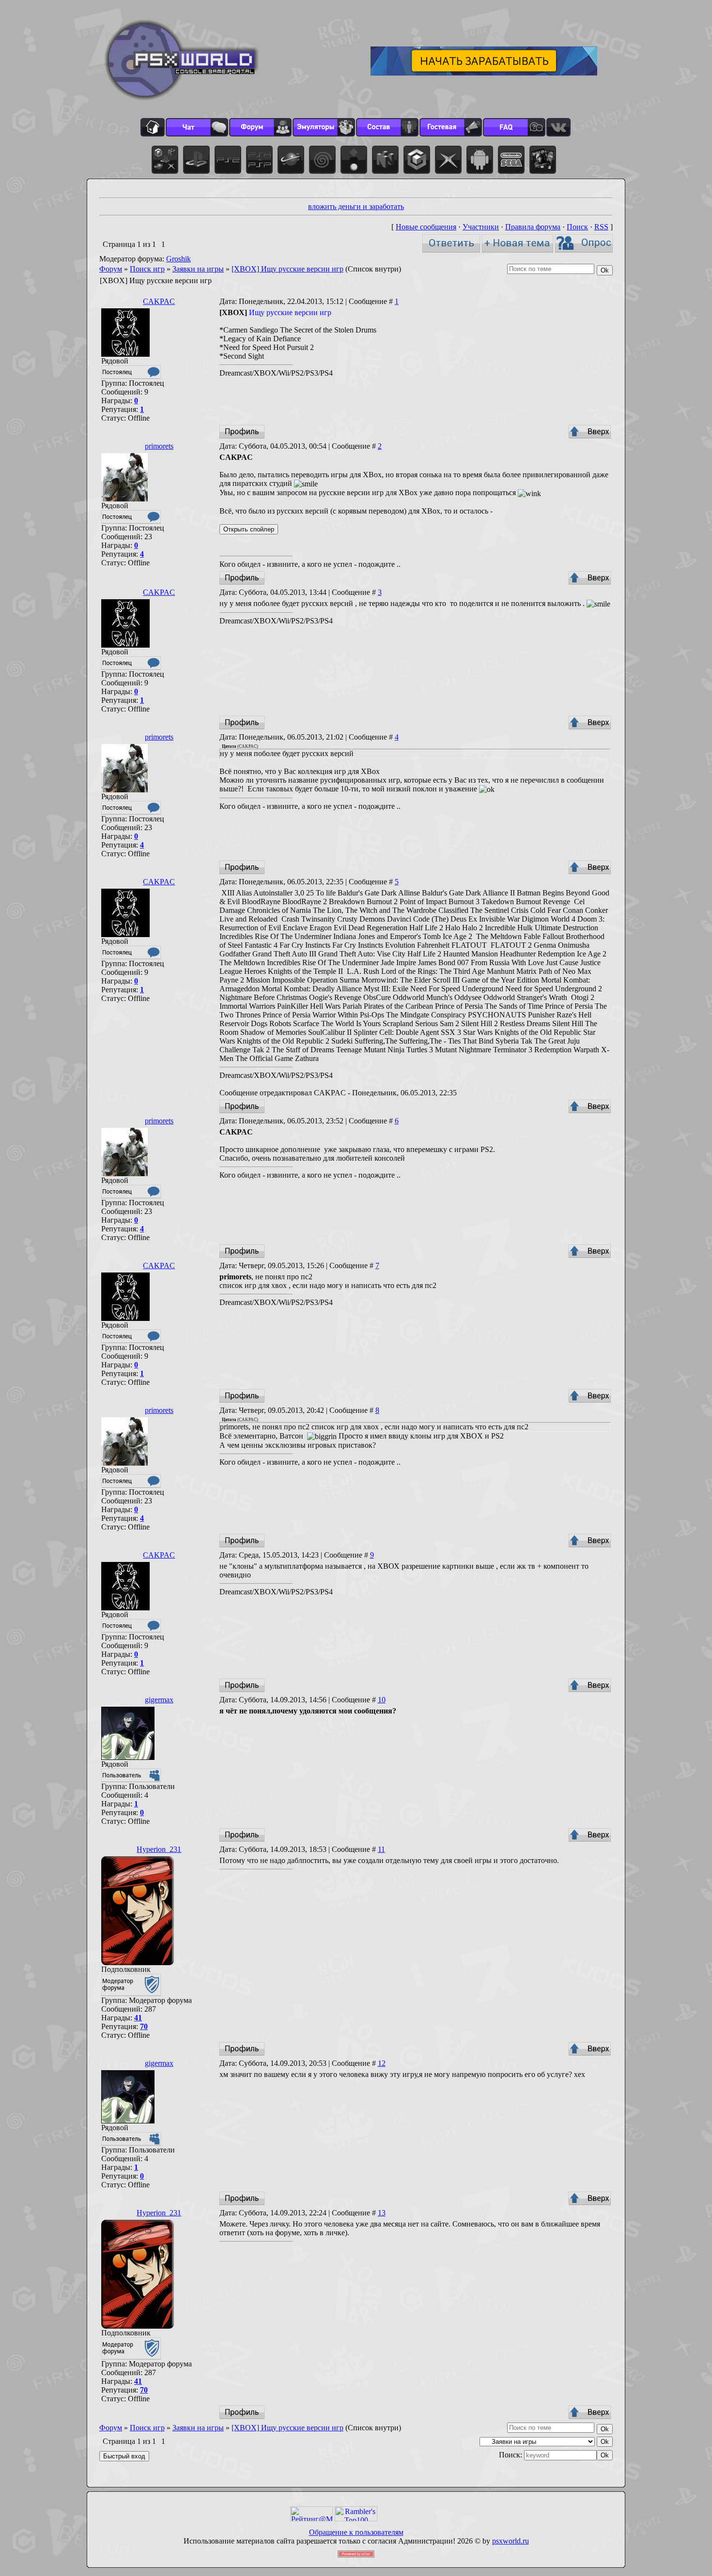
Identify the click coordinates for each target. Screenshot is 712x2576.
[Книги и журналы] (543, 160)
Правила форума (533, 227)
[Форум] (260, 127)
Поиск (577, 227)
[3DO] (354, 160)
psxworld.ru (511, 2541)
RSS (601, 227)
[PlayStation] (196, 160)
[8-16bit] (511, 160)
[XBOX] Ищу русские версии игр (287, 269)
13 (382, 2213)
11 (381, 1849)
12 (382, 2063)
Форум (111, 269)
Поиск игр (147, 269)
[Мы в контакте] (558, 127)
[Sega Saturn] (291, 160)
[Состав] (387, 127)
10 (382, 1700)
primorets (159, 446)
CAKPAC (159, 301)
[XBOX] (448, 160)
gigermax (159, 1700)
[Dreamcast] (322, 160)
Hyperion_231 (159, 1849)
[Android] (480, 160)
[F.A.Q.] (514, 127)
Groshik (178, 259)
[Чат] (197, 127)
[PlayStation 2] (228, 160)
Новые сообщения (426, 227)
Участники (481, 227)
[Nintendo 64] (385, 160)
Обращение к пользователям (356, 2532)
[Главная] (153, 127)
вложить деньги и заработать (356, 206)
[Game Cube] (417, 160)
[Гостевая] (451, 127)
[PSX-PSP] (259, 160)
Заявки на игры (198, 269)
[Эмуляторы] (324, 127)
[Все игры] (165, 160)
